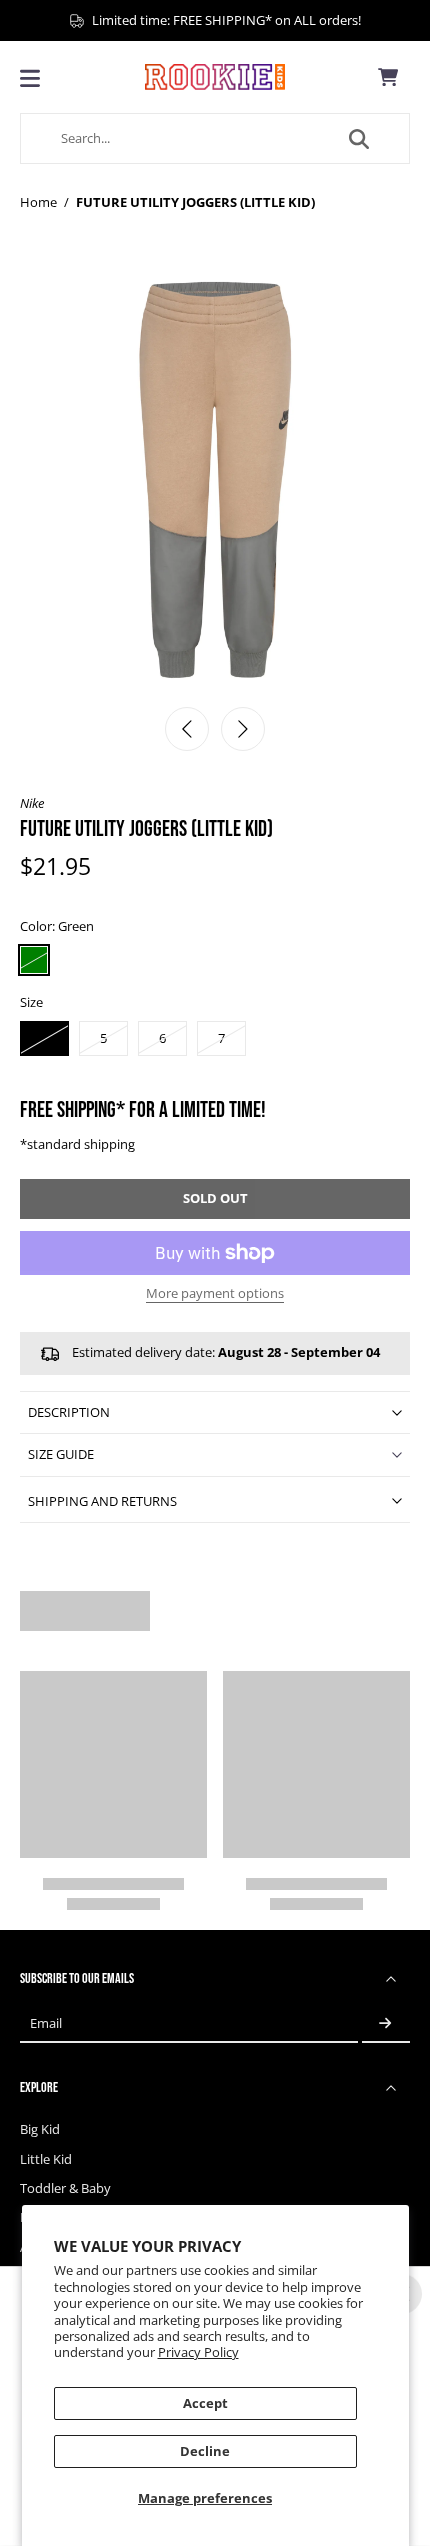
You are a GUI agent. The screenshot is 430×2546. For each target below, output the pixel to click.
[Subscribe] (386, 2023)
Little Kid (46, 2159)
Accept (205, 2403)
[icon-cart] (388, 77)
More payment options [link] (215, 1295)
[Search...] (359, 139)
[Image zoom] (215, 480)
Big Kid (40, 2129)
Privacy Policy (198, 2352)
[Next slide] (243, 729)
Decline (205, 2451)
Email (46, 2023)
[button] (215, 1199)
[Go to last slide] (187, 729)
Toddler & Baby (65, 2188)
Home (38, 202)
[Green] (34, 960)
